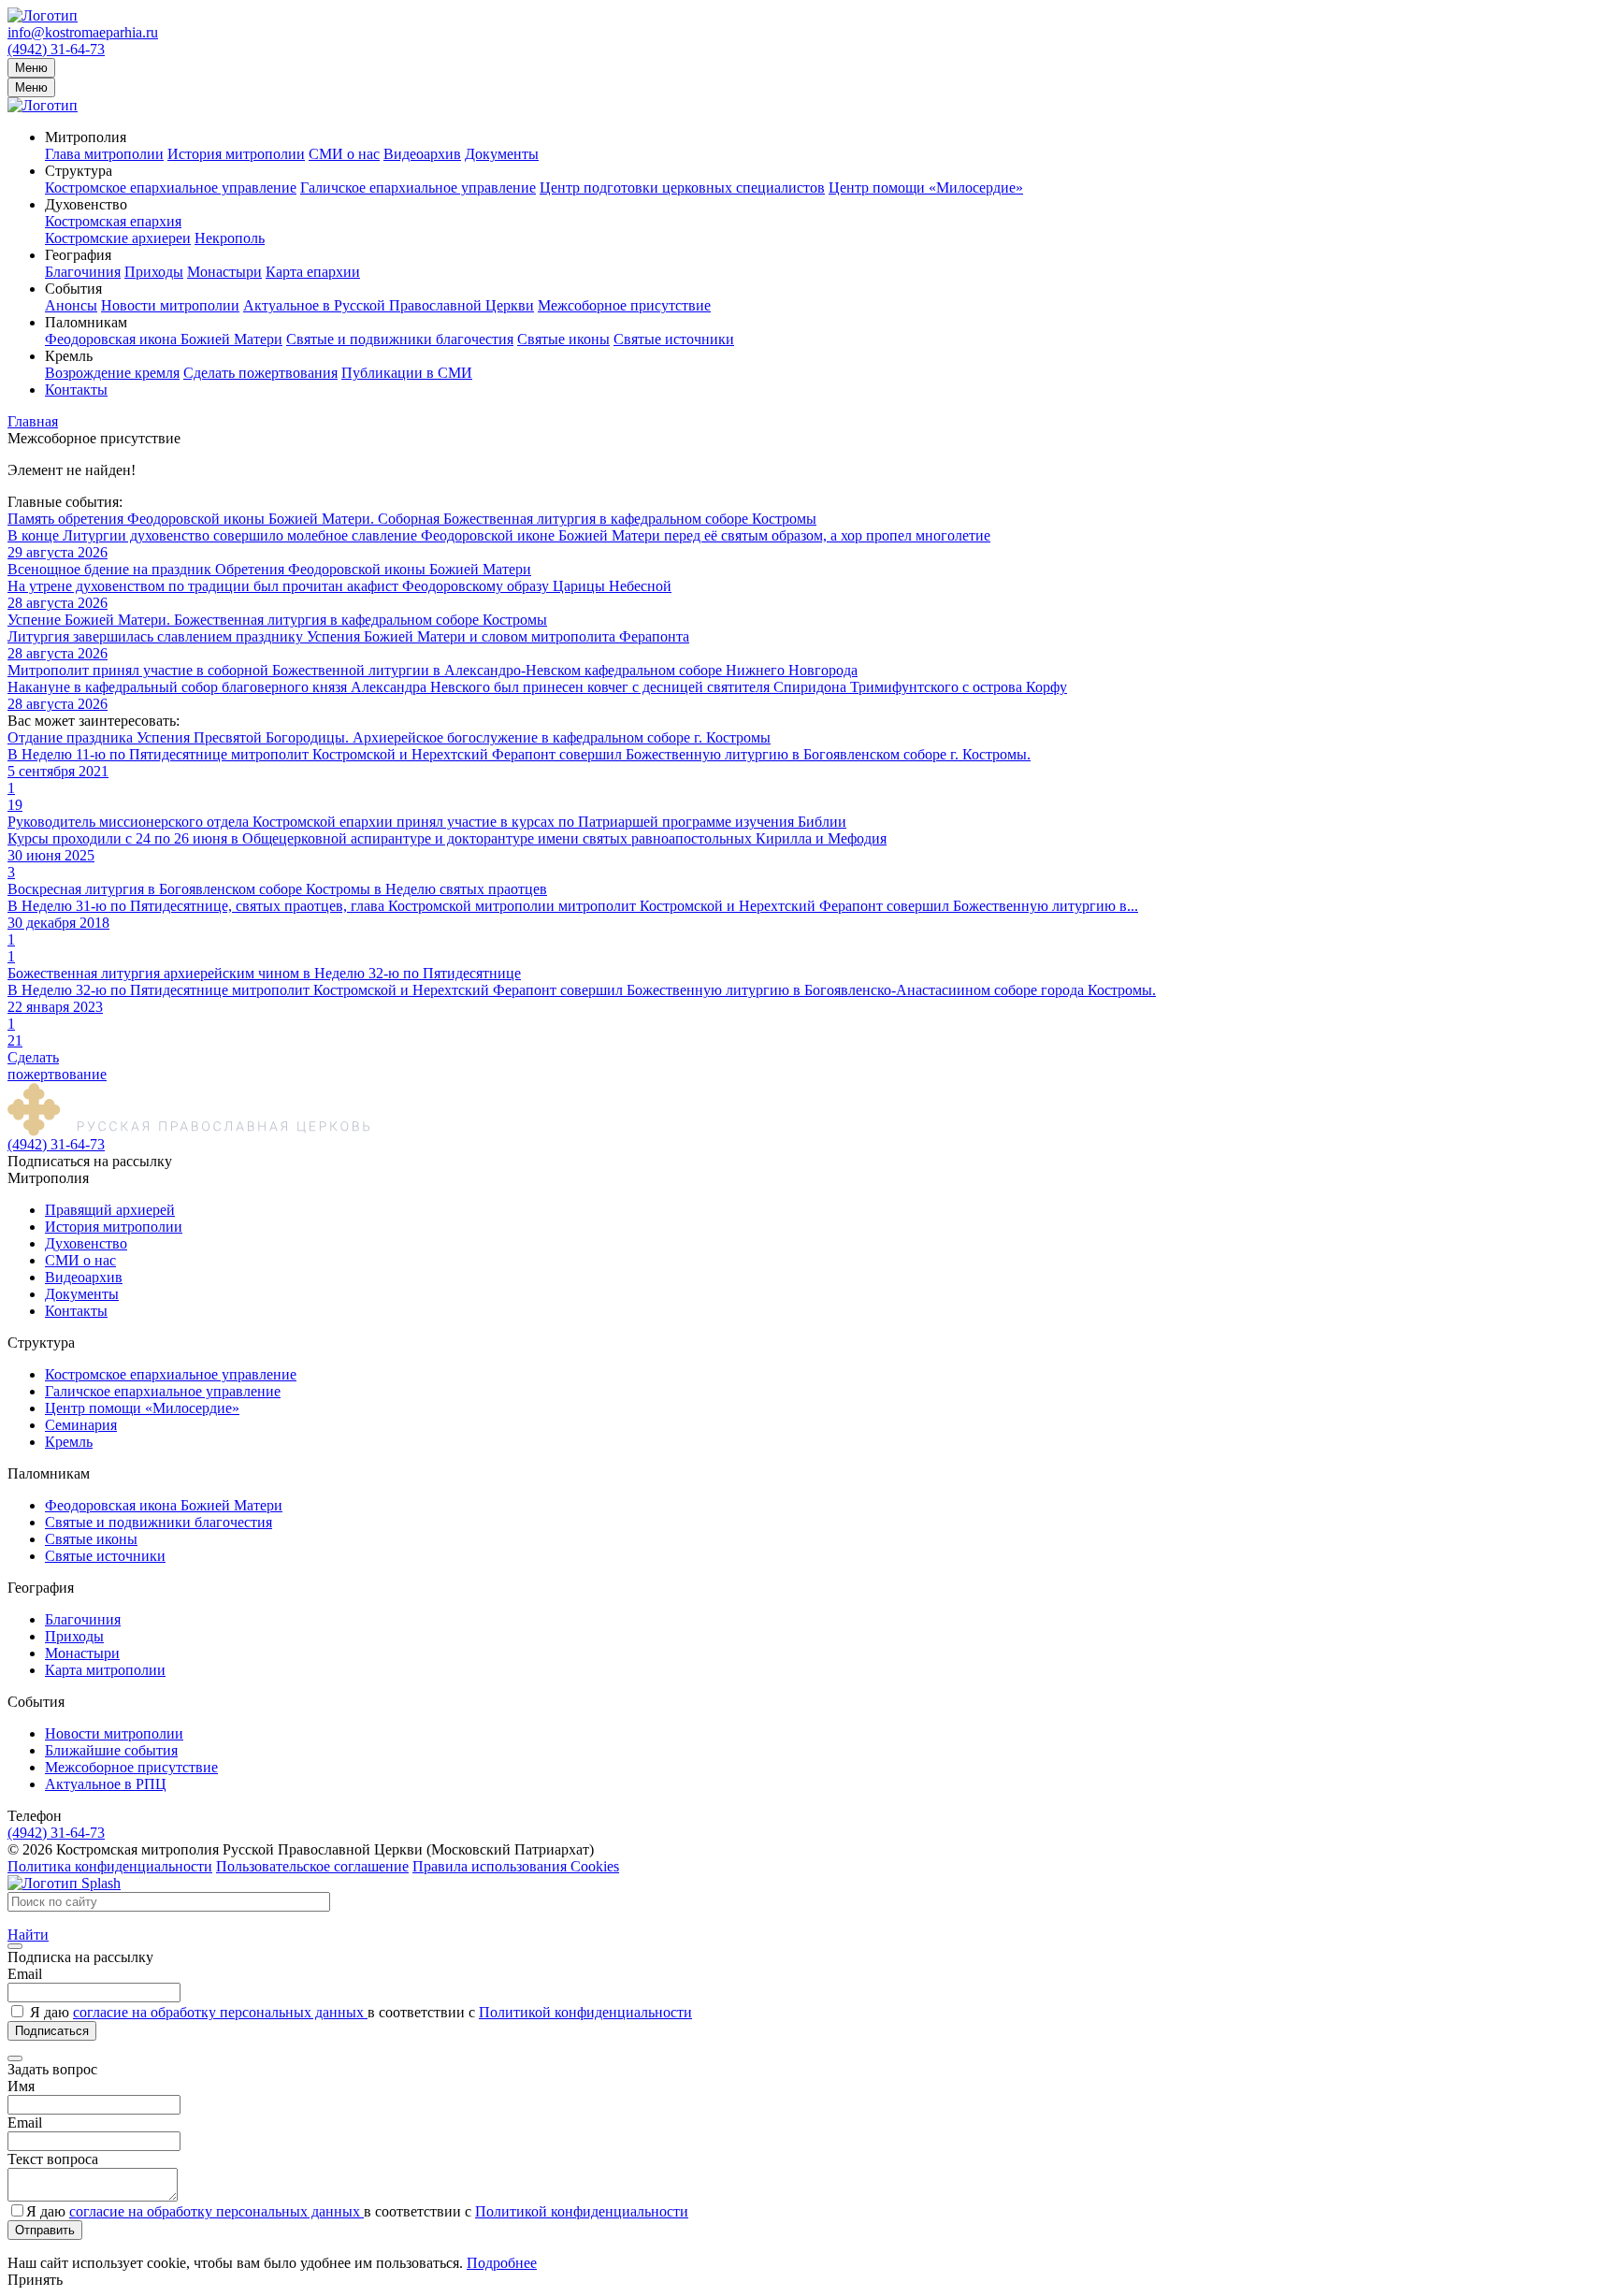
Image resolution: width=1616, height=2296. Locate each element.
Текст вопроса (53, 2159)
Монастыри (224, 272)
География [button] (78, 255)
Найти (28, 1935)
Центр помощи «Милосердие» (926, 188)
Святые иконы (563, 339)
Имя (21, 2086)
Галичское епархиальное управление (418, 188)
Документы (502, 154)
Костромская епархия (113, 221)
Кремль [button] (69, 356)
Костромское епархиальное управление (171, 188)
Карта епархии (313, 272)
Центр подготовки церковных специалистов (682, 188)
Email (25, 1974)
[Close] (15, 1946)
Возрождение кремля (112, 373)
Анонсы (71, 305)
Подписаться (52, 2031)
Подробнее (502, 2263)
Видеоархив (422, 154)
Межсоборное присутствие (624, 305)
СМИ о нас (344, 154)
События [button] (73, 289)
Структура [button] (79, 171)
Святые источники (674, 339)
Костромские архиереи (118, 238)
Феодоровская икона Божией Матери (164, 339)
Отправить (45, 2230)
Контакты (76, 390)
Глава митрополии (104, 154)
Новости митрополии (170, 305)
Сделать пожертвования (260, 373)
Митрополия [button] (86, 137)
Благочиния (83, 272)
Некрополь (230, 238)
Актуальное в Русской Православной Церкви (389, 305)
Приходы (154, 272)
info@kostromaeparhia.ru (83, 32)
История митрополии (236, 154)
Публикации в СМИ (407, 373)
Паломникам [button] (86, 322)
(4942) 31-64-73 (56, 49)
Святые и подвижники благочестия (400, 339)
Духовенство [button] (86, 204)
